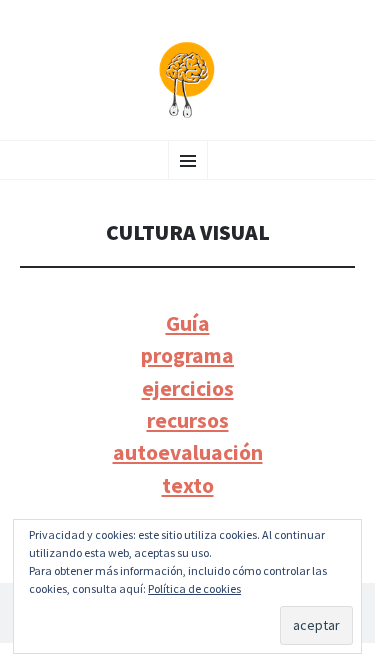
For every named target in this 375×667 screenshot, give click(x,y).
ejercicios (188, 388)
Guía (188, 323)
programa (187, 355)
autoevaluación (188, 452)
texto (188, 485)
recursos (188, 420)
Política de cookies (194, 588)
